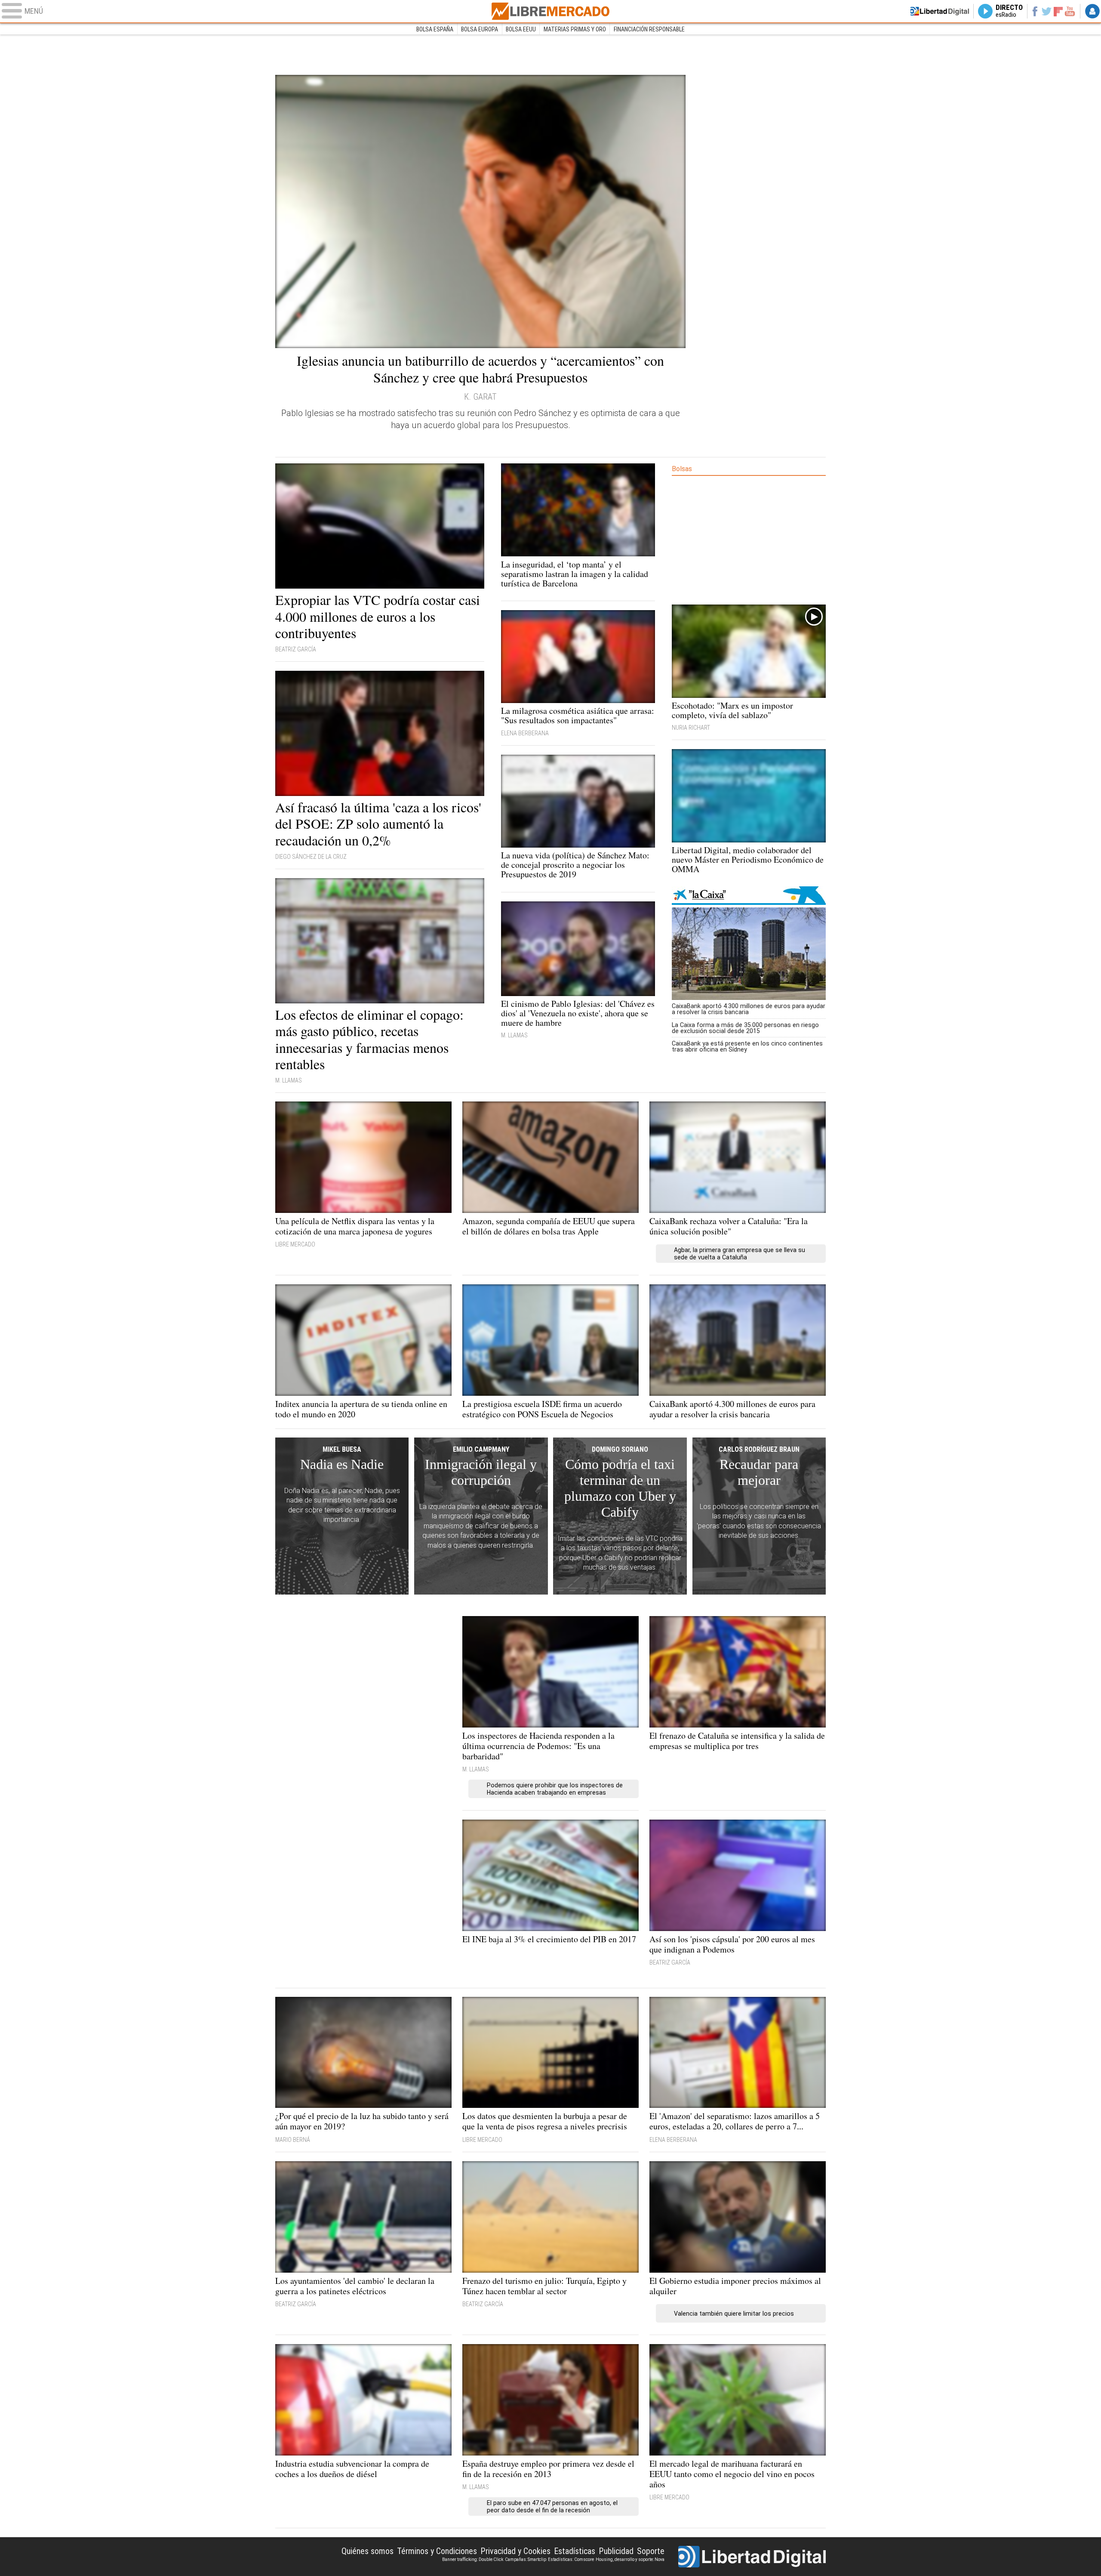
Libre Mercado (550, 11)
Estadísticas (575, 2551)
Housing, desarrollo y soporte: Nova (630, 2559)
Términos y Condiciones (437, 2551)
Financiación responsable (649, 29)
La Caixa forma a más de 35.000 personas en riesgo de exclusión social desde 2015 (745, 1028)
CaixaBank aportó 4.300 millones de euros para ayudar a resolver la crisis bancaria (749, 1009)
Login (1092, 11)
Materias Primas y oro (575, 29)
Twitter (1047, 11)
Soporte (651, 2551)
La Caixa (749, 896)
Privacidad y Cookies (515, 2551)
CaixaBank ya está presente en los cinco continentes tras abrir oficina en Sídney (747, 1046)
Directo (1009, 11)
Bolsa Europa (480, 29)
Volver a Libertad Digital (940, 11)
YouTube (1070, 11)
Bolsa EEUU (521, 29)
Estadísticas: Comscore (571, 2559)
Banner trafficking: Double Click (473, 2559)
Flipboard (1058, 11)
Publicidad (616, 2551)
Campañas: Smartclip (526, 2559)
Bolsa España (435, 29)
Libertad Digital (752, 2557)
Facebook (1035, 11)
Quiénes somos (368, 2551)
